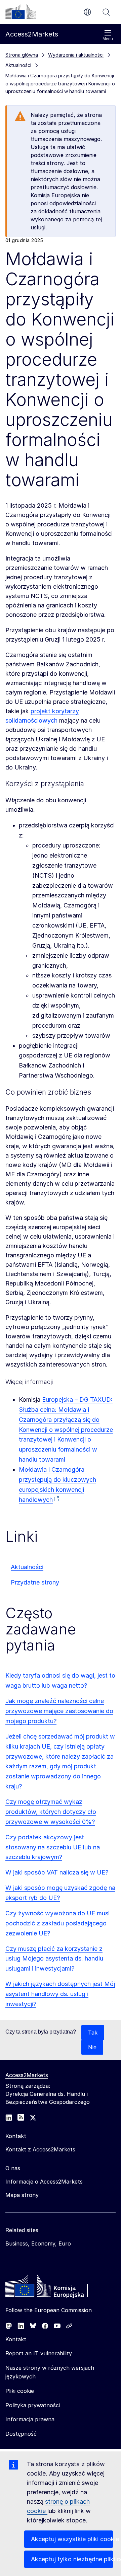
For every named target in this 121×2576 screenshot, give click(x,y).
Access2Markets (27, 2075)
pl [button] (87, 12)
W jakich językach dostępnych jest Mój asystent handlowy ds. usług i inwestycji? (60, 1994)
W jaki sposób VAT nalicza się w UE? (57, 1872)
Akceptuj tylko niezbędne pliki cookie (72, 2559)
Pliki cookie (20, 2391)
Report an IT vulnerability (39, 2353)
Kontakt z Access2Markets (40, 2149)
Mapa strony (22, 2195)
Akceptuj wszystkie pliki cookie (72, 2539)
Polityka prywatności (33, 2405)
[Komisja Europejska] (21, 11)
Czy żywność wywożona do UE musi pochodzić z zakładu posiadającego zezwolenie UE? (57, 1923)
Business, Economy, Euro (38, 2243)
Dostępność (21, 2434)
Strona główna (22, 55)
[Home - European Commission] (54, 2288)
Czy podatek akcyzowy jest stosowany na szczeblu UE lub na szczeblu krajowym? (53, 1847)
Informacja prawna (30, 2419)
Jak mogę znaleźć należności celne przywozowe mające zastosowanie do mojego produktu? (59, 1711)
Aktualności (27, 1567)
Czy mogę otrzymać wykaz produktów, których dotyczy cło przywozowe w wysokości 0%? (51, 1812)
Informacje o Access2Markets (44, 2182)
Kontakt (16, 2339)
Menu (108, 39)
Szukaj (106, 12)
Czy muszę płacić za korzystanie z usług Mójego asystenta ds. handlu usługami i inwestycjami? (54, 1959)
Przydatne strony (35, 1582)
